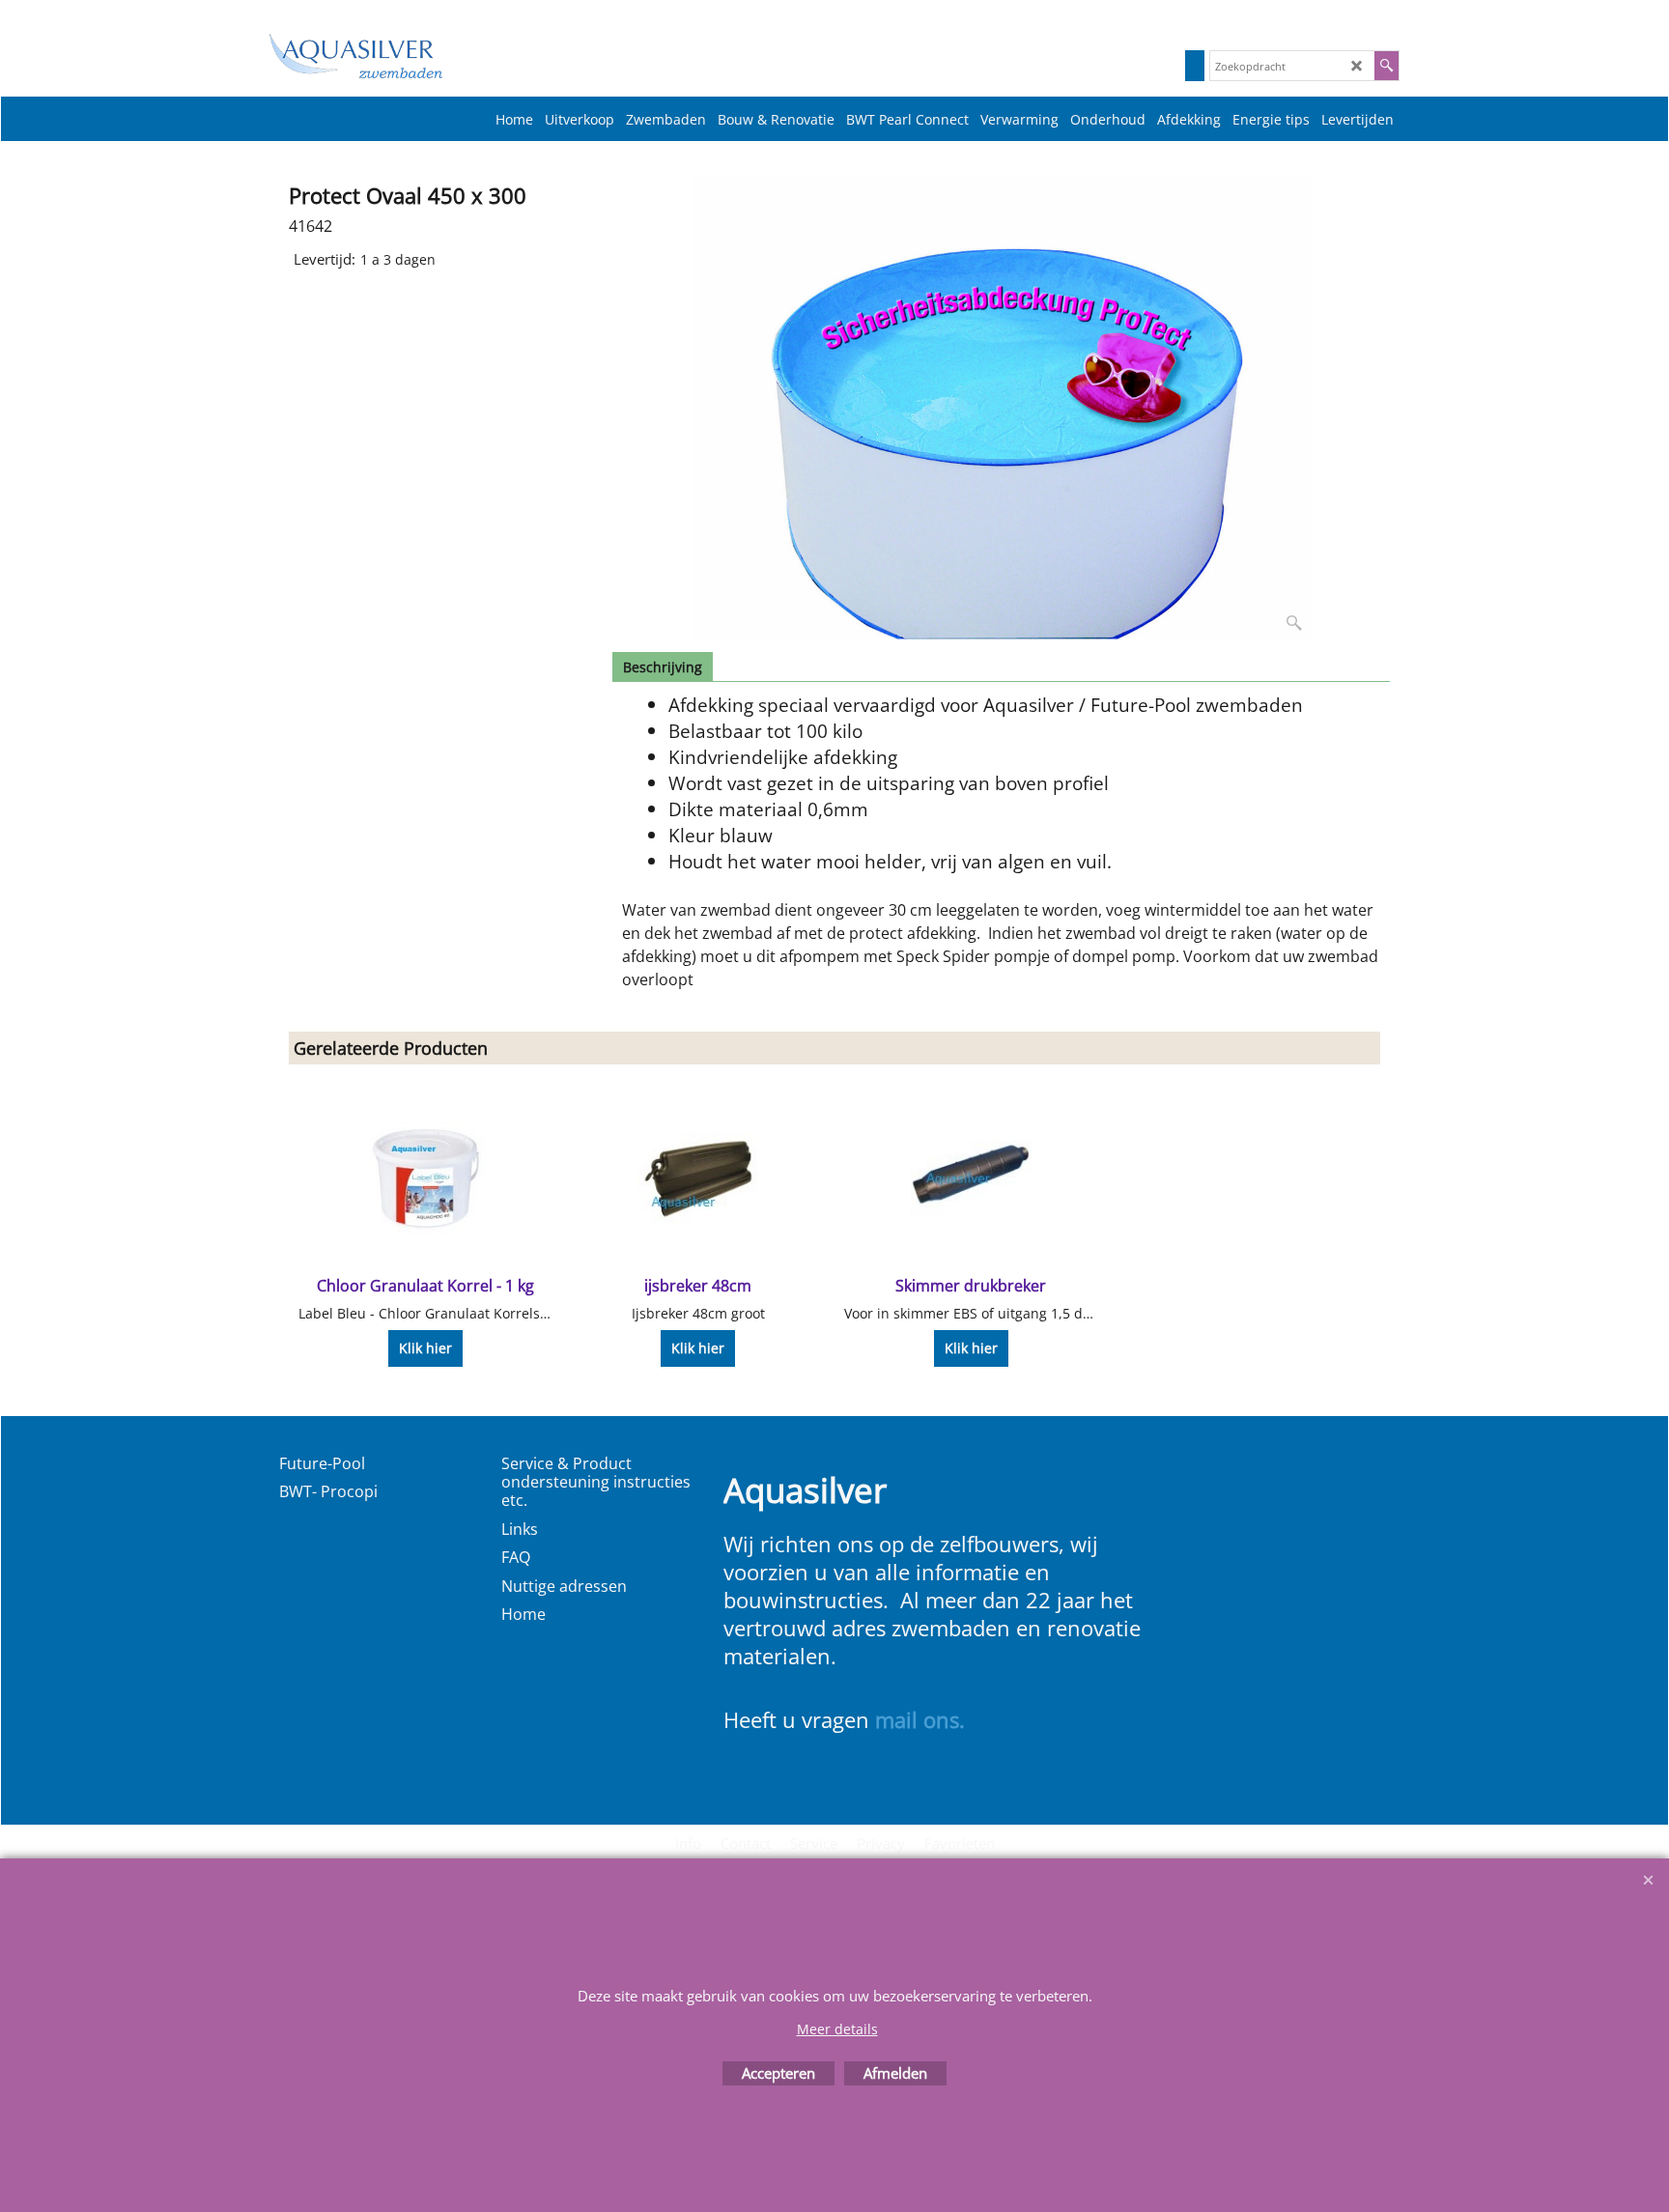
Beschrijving (663, 667)
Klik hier (425, 1348)
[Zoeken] (1386, 66)
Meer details (837, 2029)
